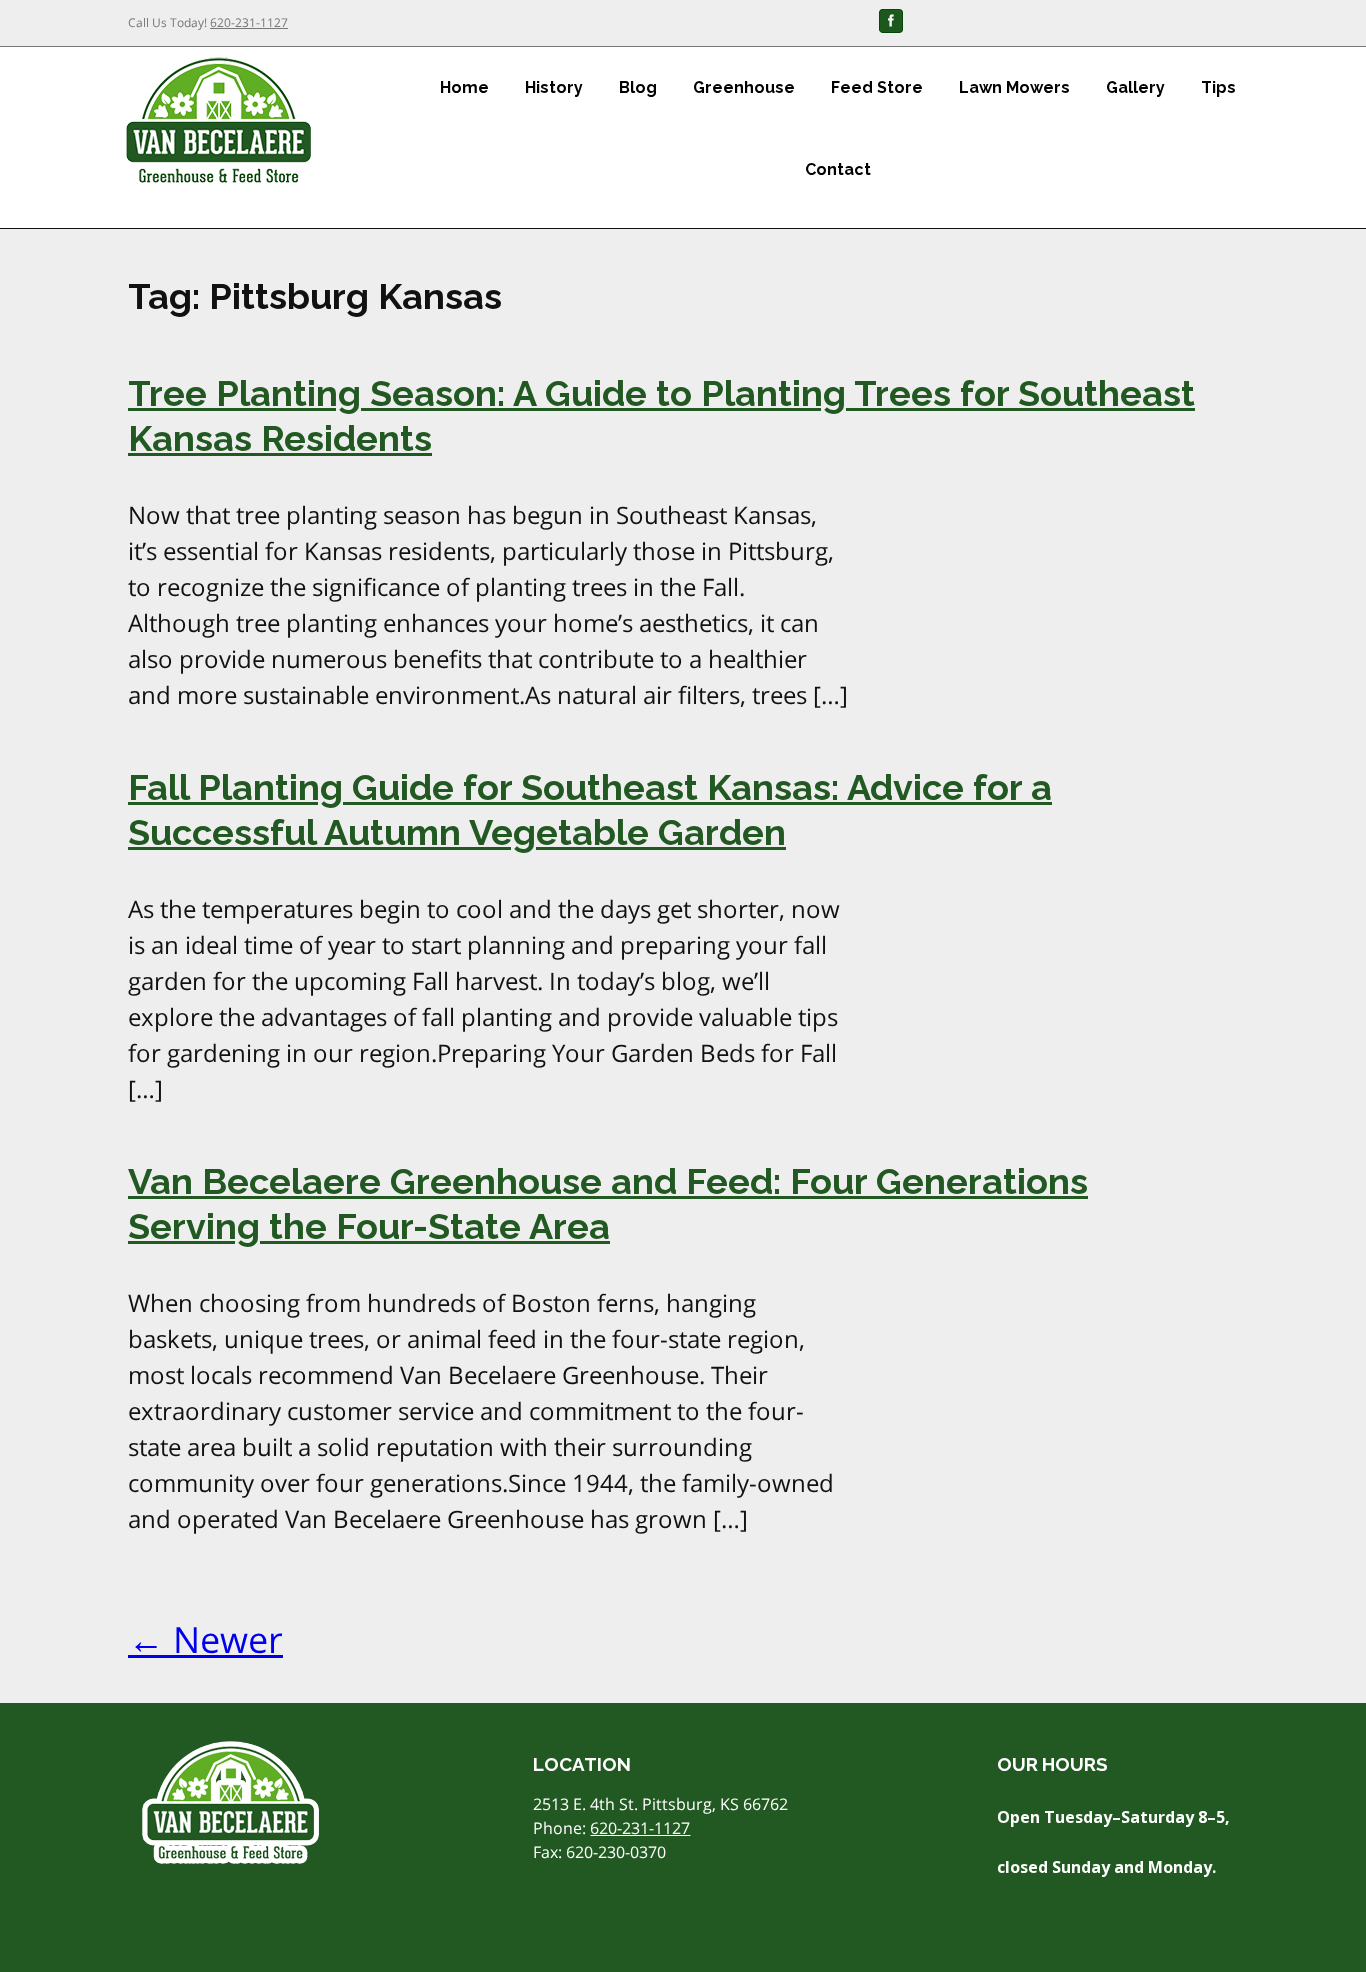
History (554, 87)
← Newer (205, 1639)
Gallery (1135, 87)
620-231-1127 (249, 22)
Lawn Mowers (1014, 87)
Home (464, 87)
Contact (838, 169)
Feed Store (877, 87)
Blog (638, 87)
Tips (1218, 87)
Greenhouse (744, 87)
